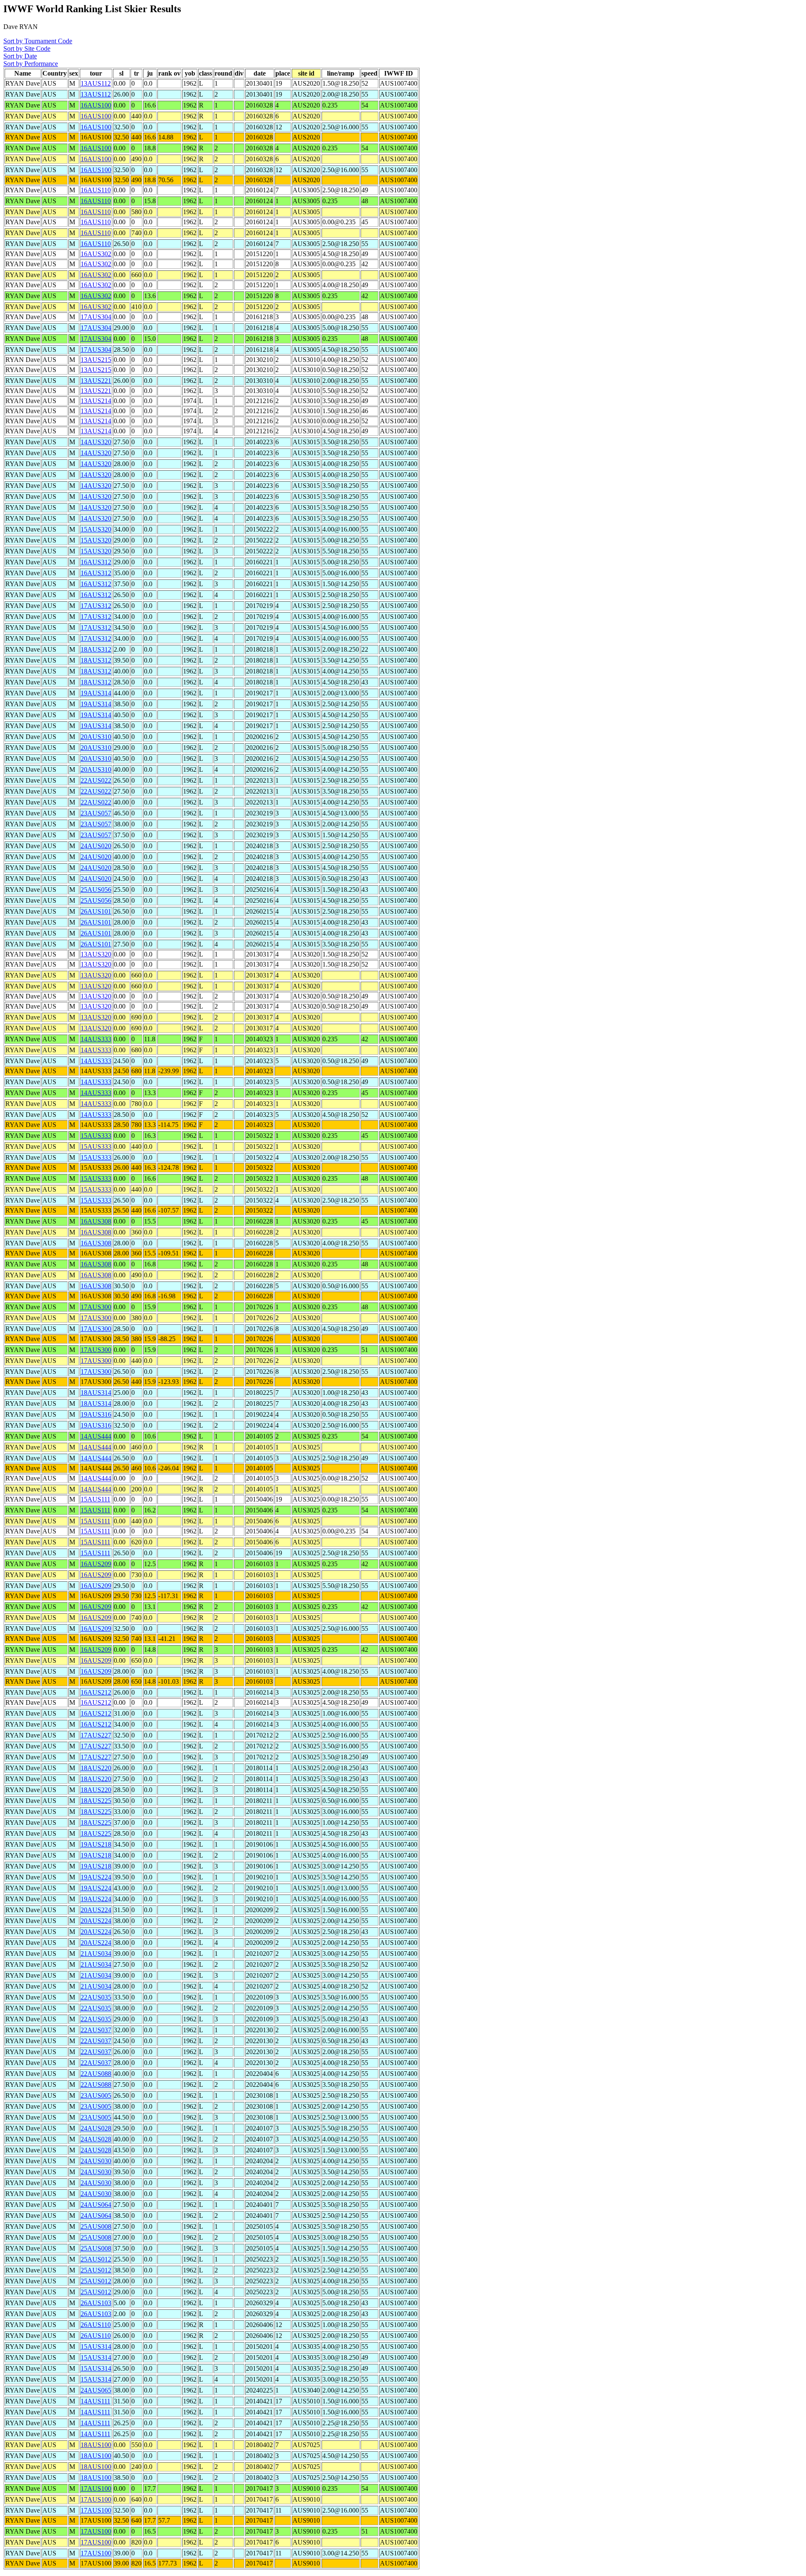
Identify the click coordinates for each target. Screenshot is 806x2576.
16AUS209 (96, 1564)
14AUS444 (96, 1436)
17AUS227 (96, 1735)
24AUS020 (96, 846)
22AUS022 (96, 780)
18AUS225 (96, 1801)
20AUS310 (96, 737)
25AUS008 (96, 2226)
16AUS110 (96, 190)
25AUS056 (96, 890)
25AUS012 (96, 2259)
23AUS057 (96, 813)
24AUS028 (96, 2128)
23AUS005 (96, 2095)
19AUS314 (96, 693)
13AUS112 (96, 83)
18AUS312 (96, 649)
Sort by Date (20, 56)
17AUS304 (96, 317)
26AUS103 (96, 2303)
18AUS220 (96, 1768)
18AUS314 (96, 1393)
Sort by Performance (31, 64)
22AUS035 (96, 1997)
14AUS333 (96, 1039)
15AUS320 (96, 529)
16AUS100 (96, 105)
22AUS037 (96, 2030)
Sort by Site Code (27, 48)
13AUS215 (96, 360)
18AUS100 (96, 2445)
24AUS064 (96, 2205)
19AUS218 (96, 1844)
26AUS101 (96, 911)
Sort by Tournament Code (38, 41)
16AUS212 (96, 1692)
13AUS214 (96, 401)
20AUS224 (96, 1910)
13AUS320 (96, 954)
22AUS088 (96, 2074)
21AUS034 (96, 1954)
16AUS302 (96, 254)
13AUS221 (96, 381)
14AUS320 (96, 442)
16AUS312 (96, 562)
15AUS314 (96, 2347)
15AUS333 (96, 1136)
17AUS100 (96, 2488)
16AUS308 (96, 1221)
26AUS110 (96, 2325)
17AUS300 (96, 1307)
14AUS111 (96, 2401)
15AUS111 (96, 1499)
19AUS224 (96, 1877)
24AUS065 (96, 2390)
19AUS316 (96, 1414)
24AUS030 (96, 2161)
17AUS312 (96, 606)
